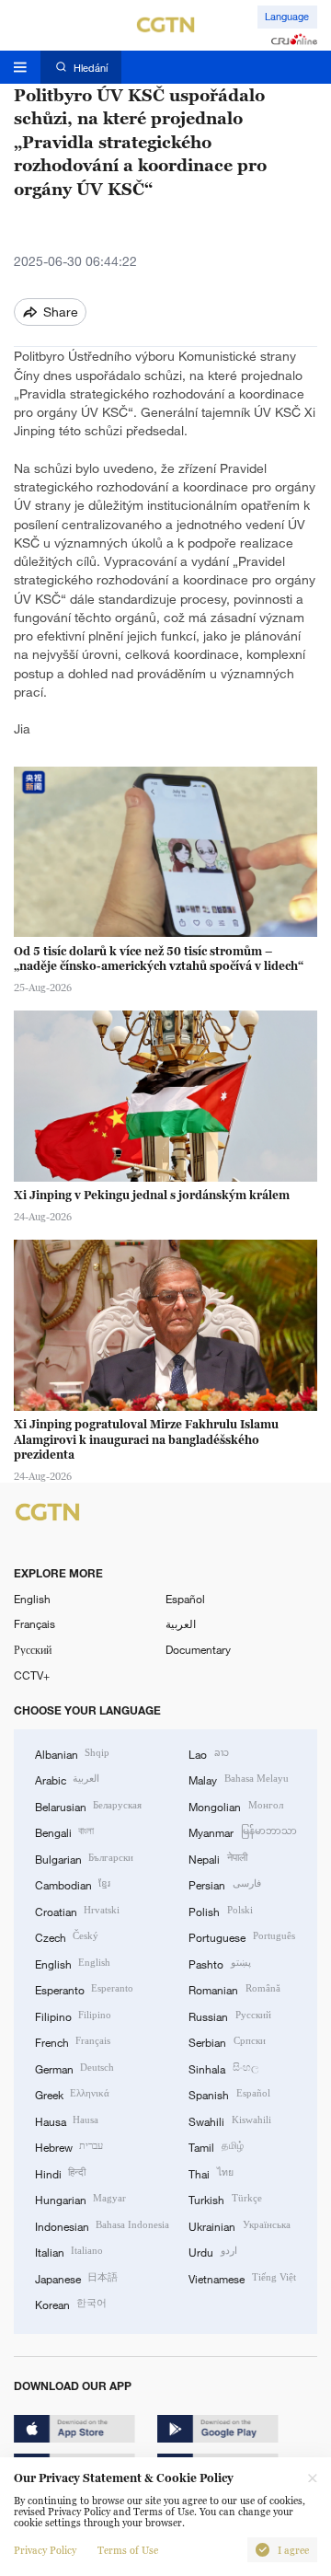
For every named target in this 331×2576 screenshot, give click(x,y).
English (32, 1599)
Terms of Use (128, 2550)
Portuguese (241, 1936)
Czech (67, 1936)
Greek (72, 2094)
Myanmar (242, 1831)
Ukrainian (239, 2225)
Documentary (198, 1649)
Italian (69, 2251)
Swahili (229, 2120)
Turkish (225, 2199)
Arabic (67, 1779)
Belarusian (88, 1806)
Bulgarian (84, 1858)
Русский (33, 1649)
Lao (208, 1753)
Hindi (60, 2173)
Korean (71, 2304)
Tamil (216, 2146)
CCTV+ (32, 1675)
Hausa (67, 2120)
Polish (220, 1911)
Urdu (212, 2251)
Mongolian (235, 1806)
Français (34, 1623)
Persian (224, 1884)
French (73, 2041)
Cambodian (73, 1884)
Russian (229, 2016)
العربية (181, 1623)
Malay (238, 1779)
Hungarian (80, 2199)
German (74, 2068)
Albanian (72, 1753)
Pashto (219, 1963)
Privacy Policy (45, 2550)
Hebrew (69, 2146)
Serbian (227, 2041)
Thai (211, 2173)
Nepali (217, 1858)
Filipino (73, 2016)
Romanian (234, 1989)
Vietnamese (242, 2278)
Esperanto (84, 1989)
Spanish (229, 2094)
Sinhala (223, 2068)
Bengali (64, 1831)
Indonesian (102, 2225)
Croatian (77, 1911)
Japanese (76, 2278)
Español (185, 1599)
